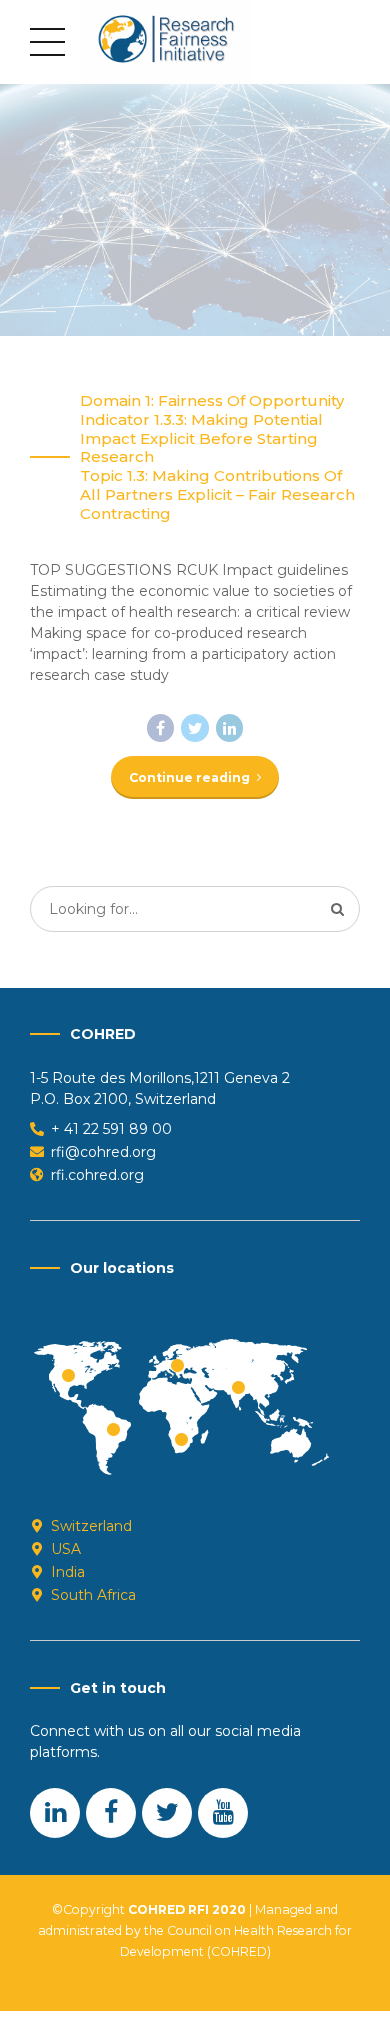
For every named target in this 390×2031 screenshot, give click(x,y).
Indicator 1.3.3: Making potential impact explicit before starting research (201, 439)
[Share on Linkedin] (230, 728)
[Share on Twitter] (195, 728)
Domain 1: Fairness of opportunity (212, 401)
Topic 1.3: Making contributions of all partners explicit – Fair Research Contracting (217, 495)
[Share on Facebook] (161, 728)
